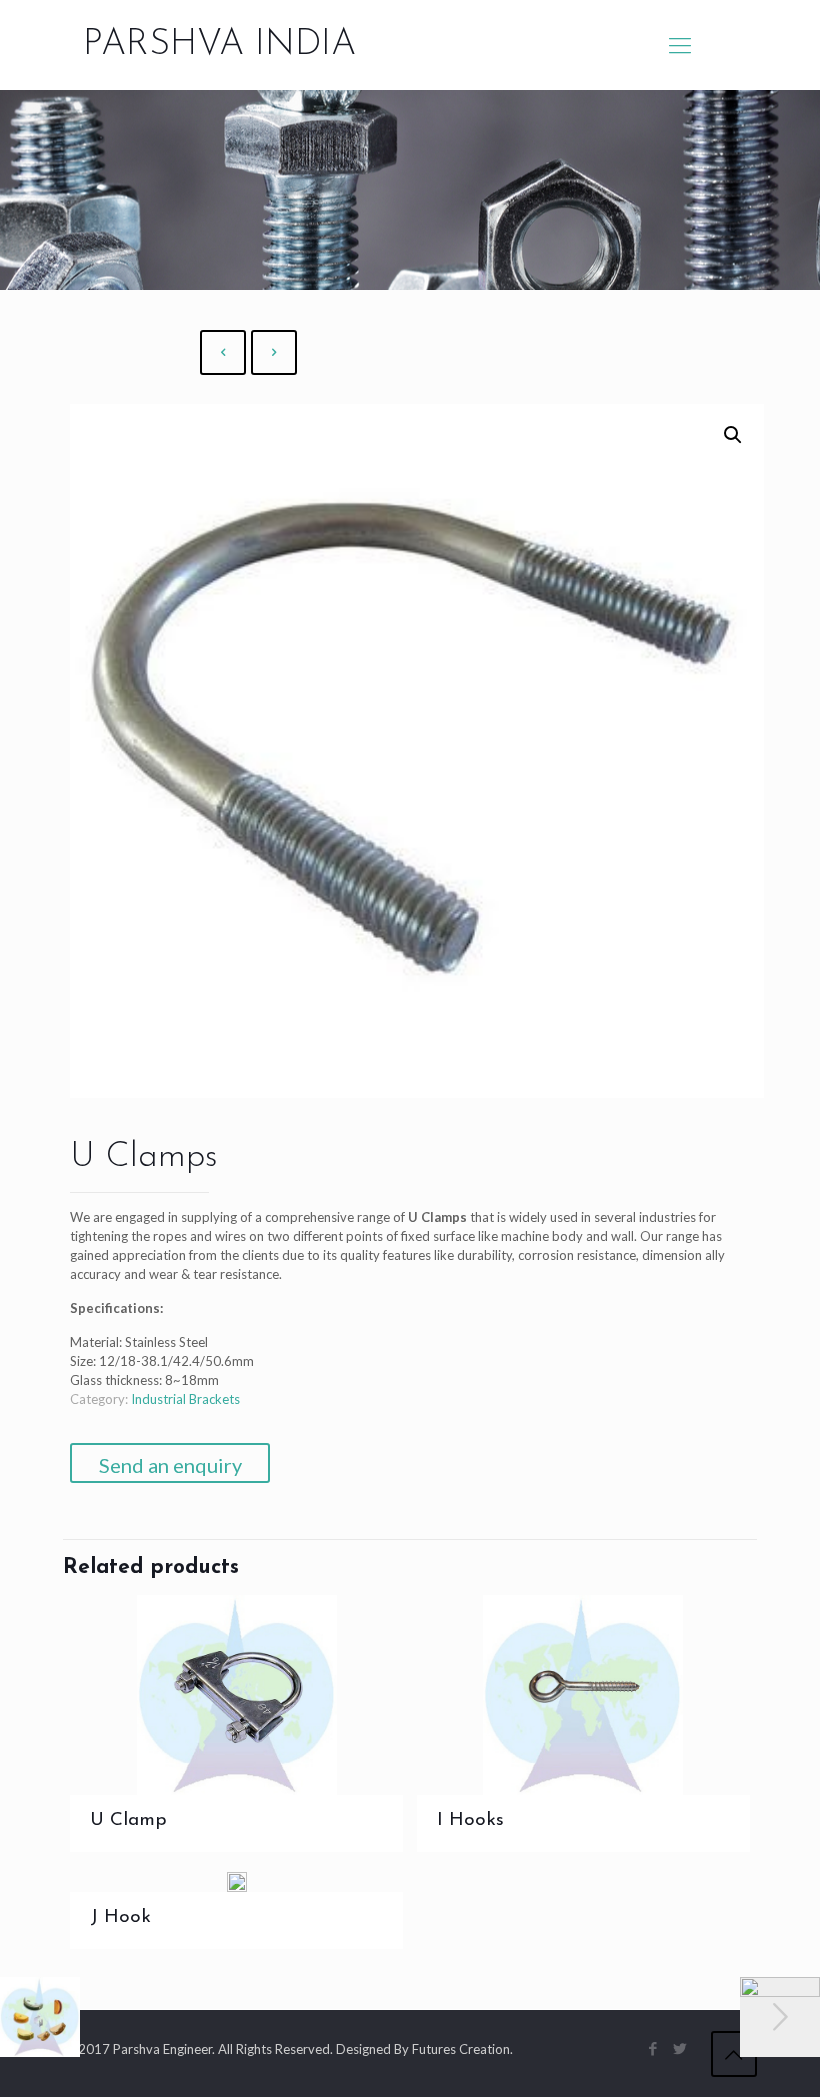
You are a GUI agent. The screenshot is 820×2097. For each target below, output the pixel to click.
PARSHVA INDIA (219, 45)
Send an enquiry (170, 1465)
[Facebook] (653, 2048)
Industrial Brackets (185, 1399)
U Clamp (128, 1820)
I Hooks (470, 1820)
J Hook (120, 1917)
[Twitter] (680, 2048)
